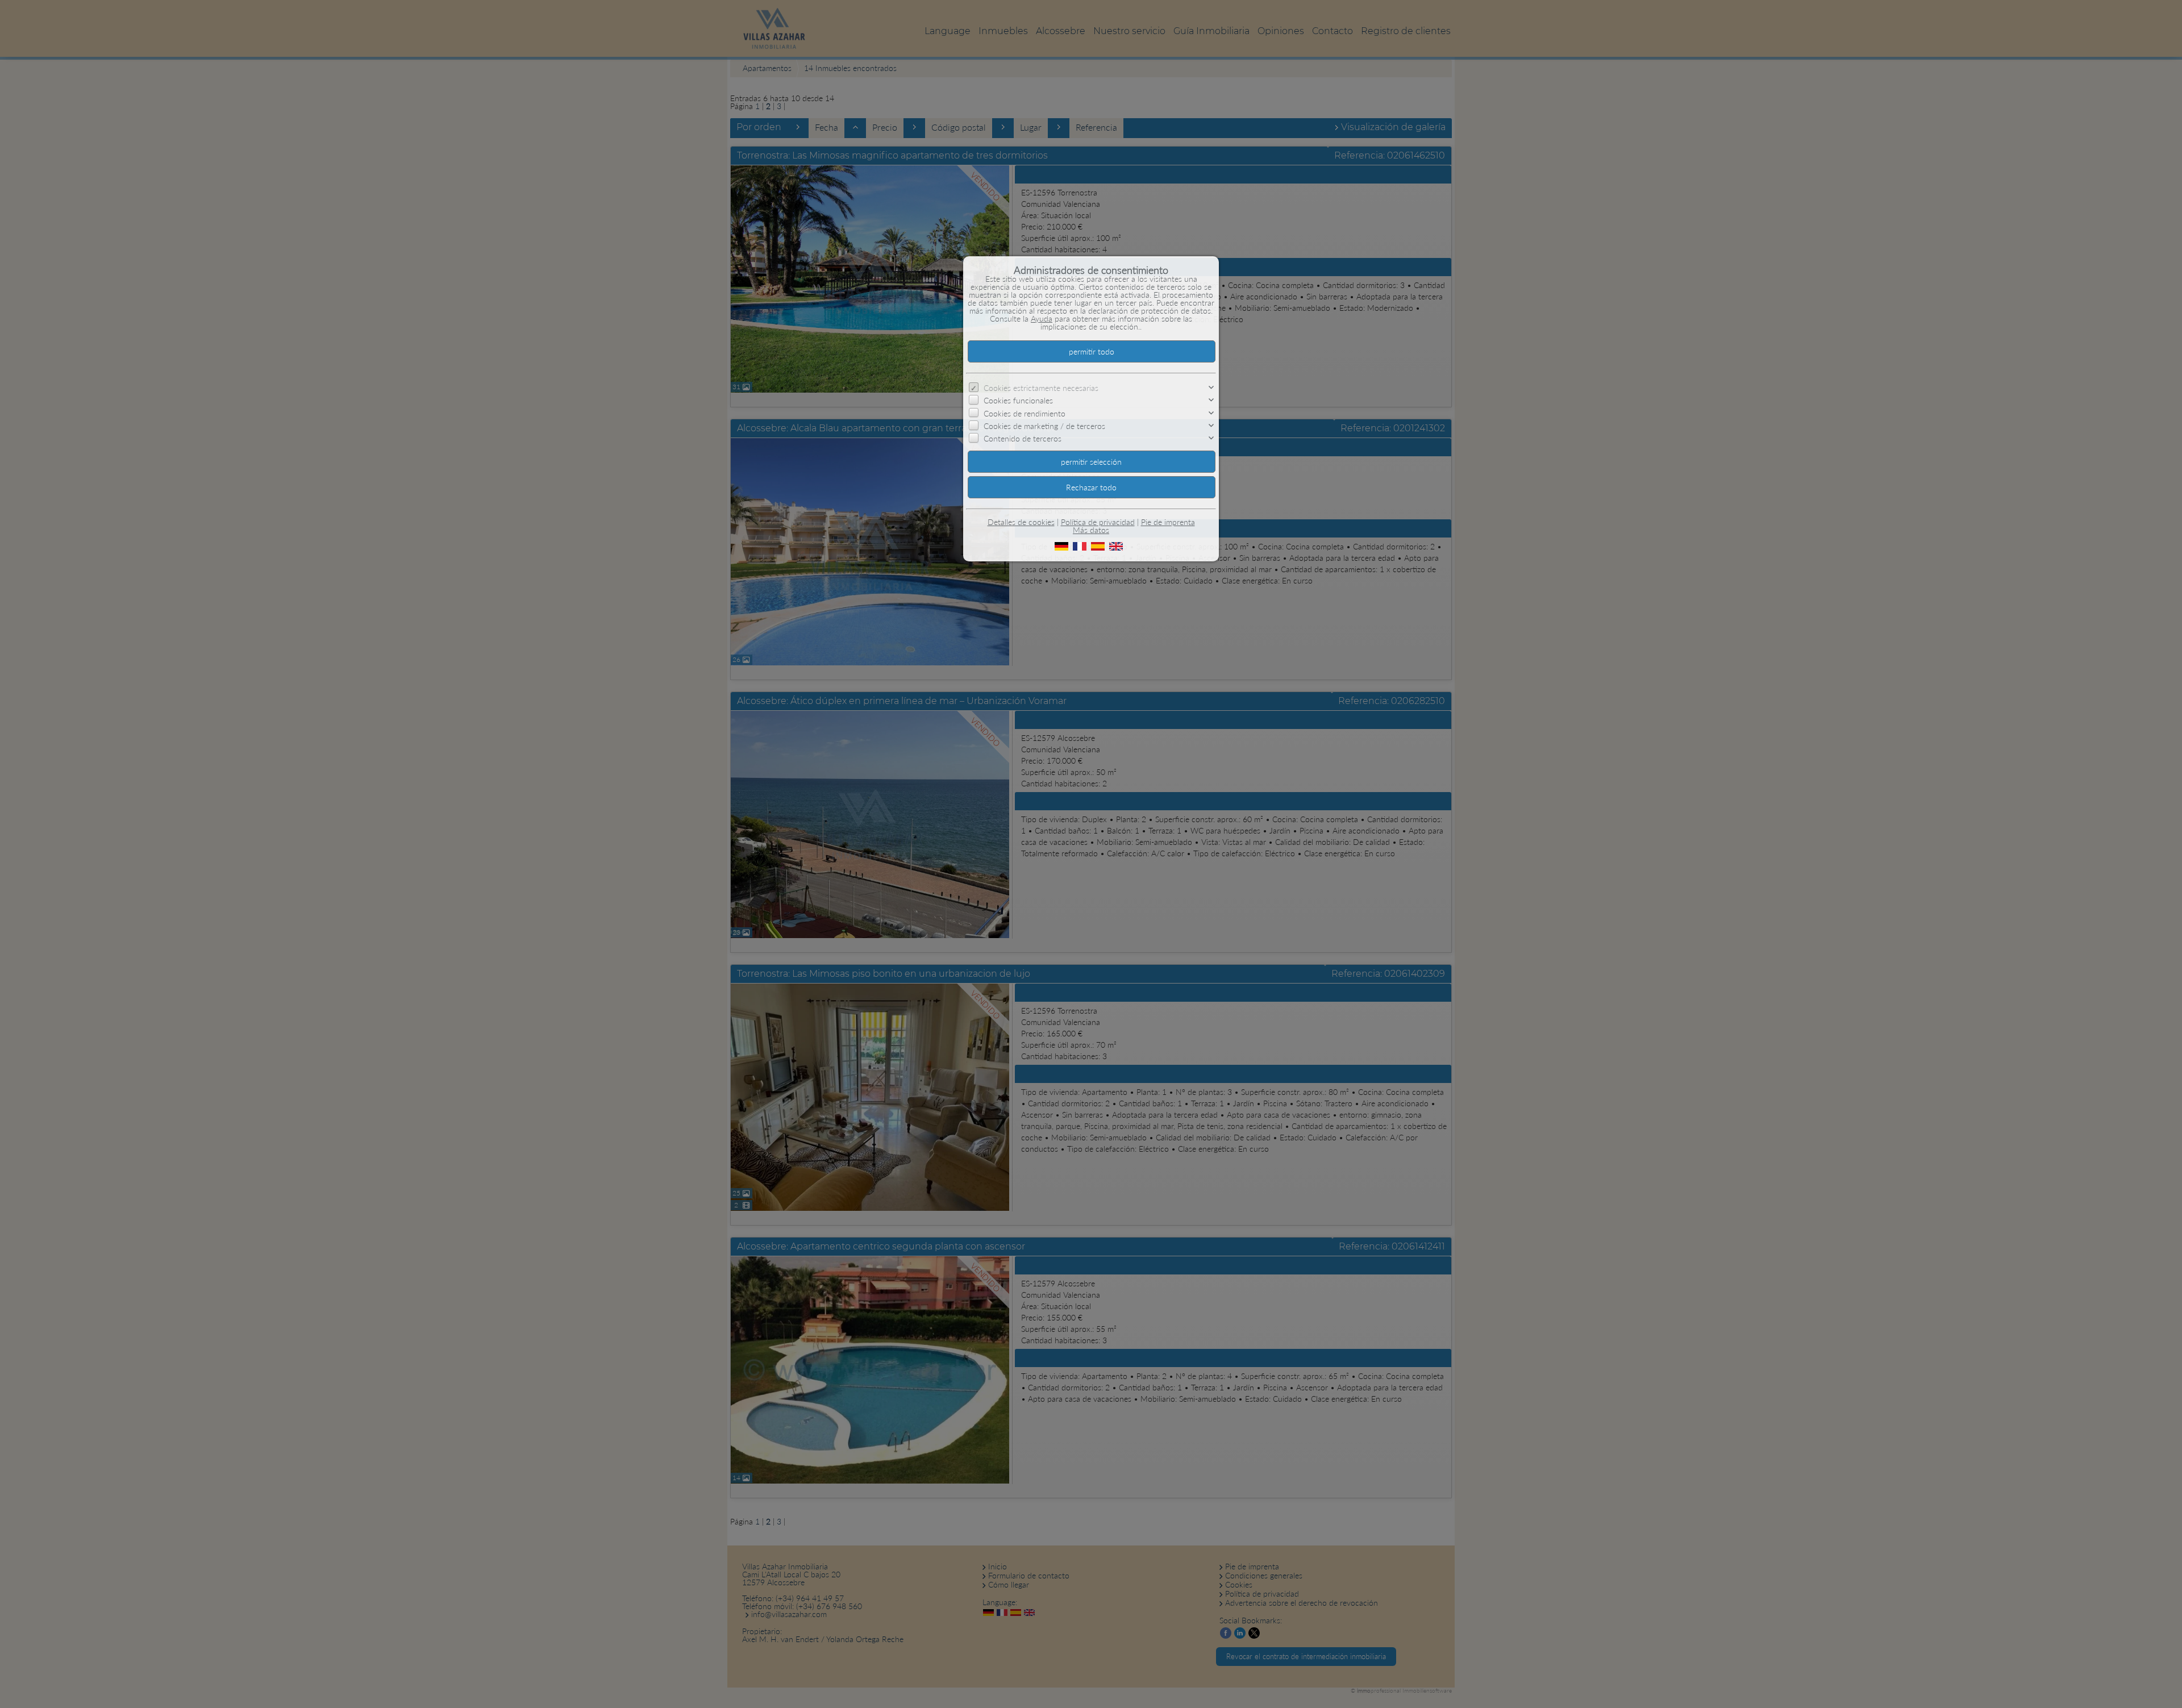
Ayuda (1042, 318)
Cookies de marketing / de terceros (1044, 426)
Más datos (1091, 530)
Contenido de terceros (1023, 438)
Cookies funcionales (1018, 400)
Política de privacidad (1098, 522)
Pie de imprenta (1168, 522)
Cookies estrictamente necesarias (1041, 388)
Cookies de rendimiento (1025, 413)
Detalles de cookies (1021, 522)
